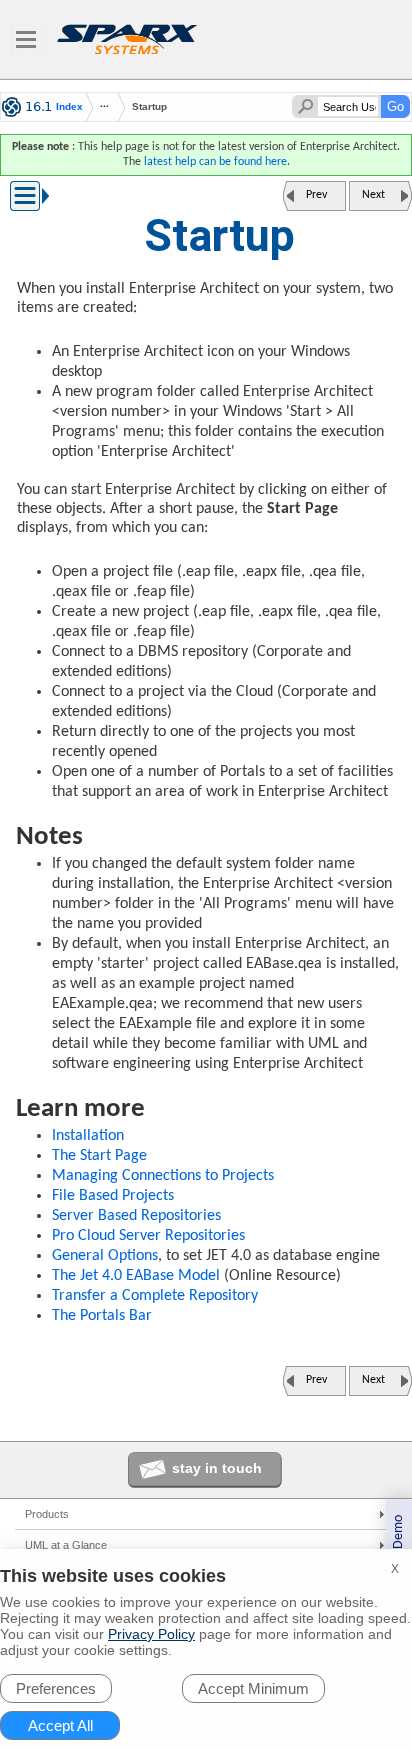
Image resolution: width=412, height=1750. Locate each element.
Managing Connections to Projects (163, 1176)
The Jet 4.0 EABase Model (136, 1276)
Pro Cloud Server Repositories (148, 1236)
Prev (316, 195)
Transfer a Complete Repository (155, 1296)
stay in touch (217, 1468)
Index (69, 107)
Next (373, 195)
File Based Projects (113, 1196)
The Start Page (99, 1156)
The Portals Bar (102, 1316)
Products (47, 1514)
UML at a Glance (66, 1545)
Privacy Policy (151, 1634)
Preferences (56, 1688)
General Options (105, 1256)
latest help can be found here (215, 162)
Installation (88, 1136)
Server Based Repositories (136, 1216)
